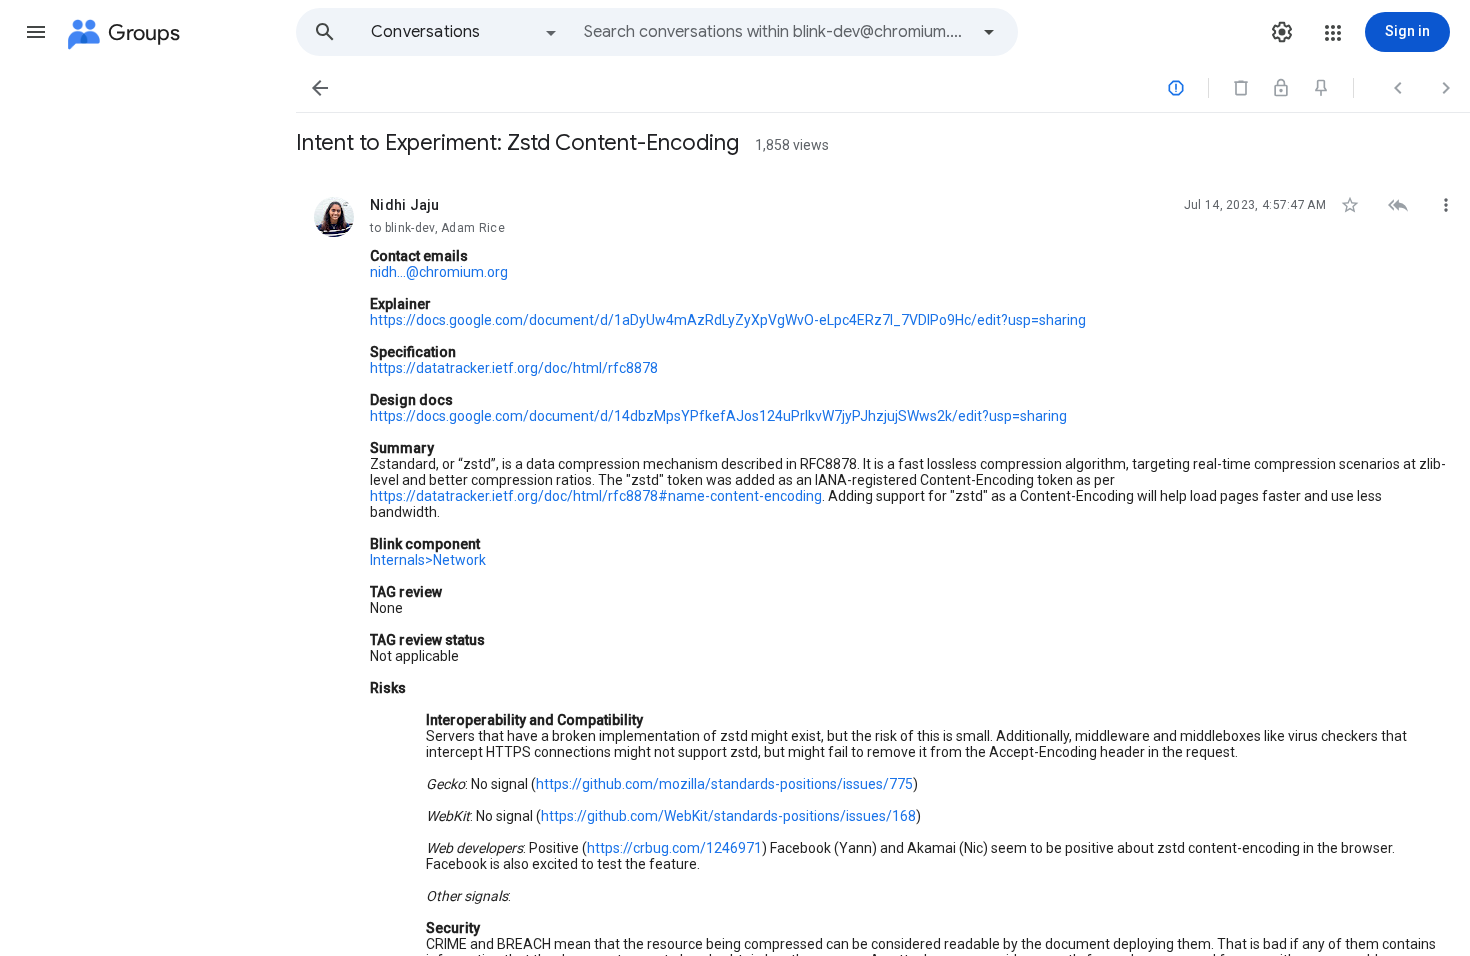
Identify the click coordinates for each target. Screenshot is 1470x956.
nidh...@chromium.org (439, 272)
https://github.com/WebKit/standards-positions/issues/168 (728, 816)
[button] (36, 32)
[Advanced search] (989, 32)
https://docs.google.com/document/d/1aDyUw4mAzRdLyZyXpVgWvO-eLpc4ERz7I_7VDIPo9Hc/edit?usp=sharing (728, 320)
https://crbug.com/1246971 (674, 848)
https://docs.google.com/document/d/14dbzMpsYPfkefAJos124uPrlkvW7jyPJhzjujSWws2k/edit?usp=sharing (718, 416)
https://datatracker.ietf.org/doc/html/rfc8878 (514, 368)
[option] (465, 32)
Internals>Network (428, 560)
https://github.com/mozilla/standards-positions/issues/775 (724, 784)
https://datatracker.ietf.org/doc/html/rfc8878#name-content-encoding (596, 496)
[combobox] (776, 32)
